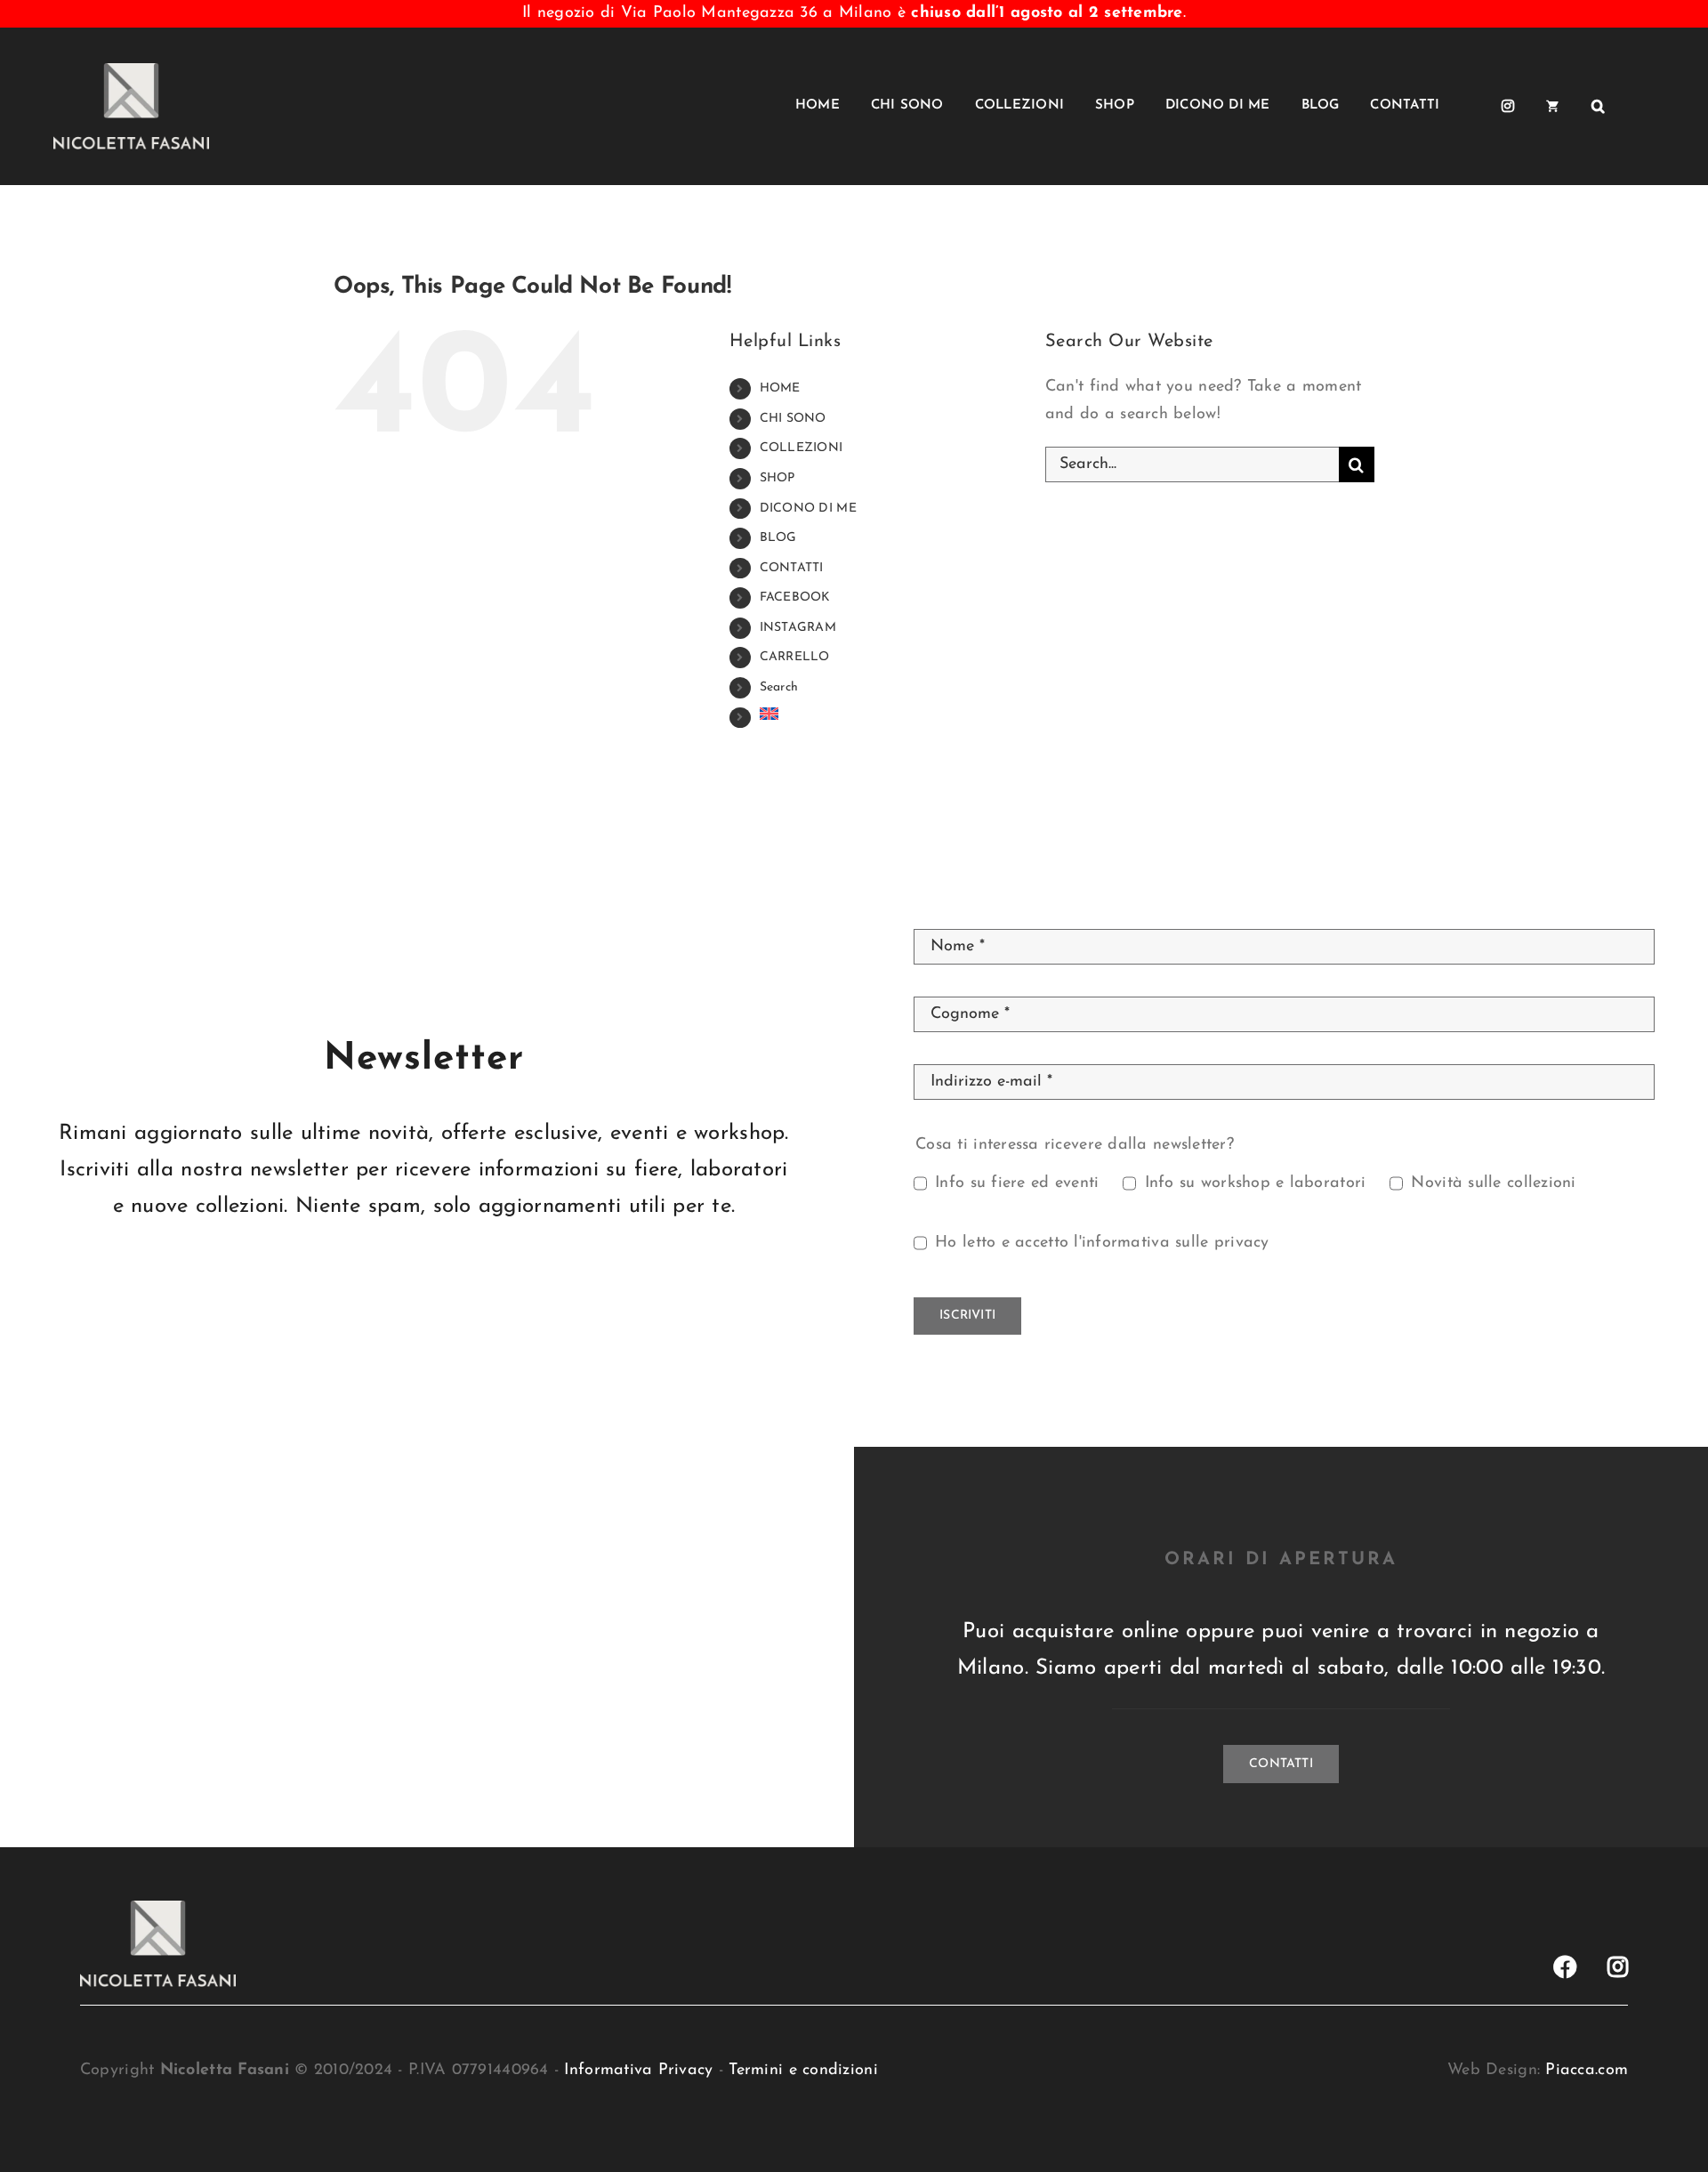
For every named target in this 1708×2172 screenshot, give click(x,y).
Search (779, 687)
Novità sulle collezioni (1493, 1183)
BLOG (778, 538)
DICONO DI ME (808, 509)
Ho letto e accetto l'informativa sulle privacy (1102, 1243)
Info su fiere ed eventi (1017, 1183)
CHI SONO (793, 419)
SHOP (777, 478)
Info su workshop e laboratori (1255, 1183)
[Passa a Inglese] (1645, 106)
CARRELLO (795, 657)
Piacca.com (1587, 2071)
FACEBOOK (795, 598)
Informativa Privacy (638, 2071)
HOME (780, 388)
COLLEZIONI (802, 448)
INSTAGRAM (798, 628)
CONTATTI (792, 568)
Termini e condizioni (803, 2071)
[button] (1598, 106)
